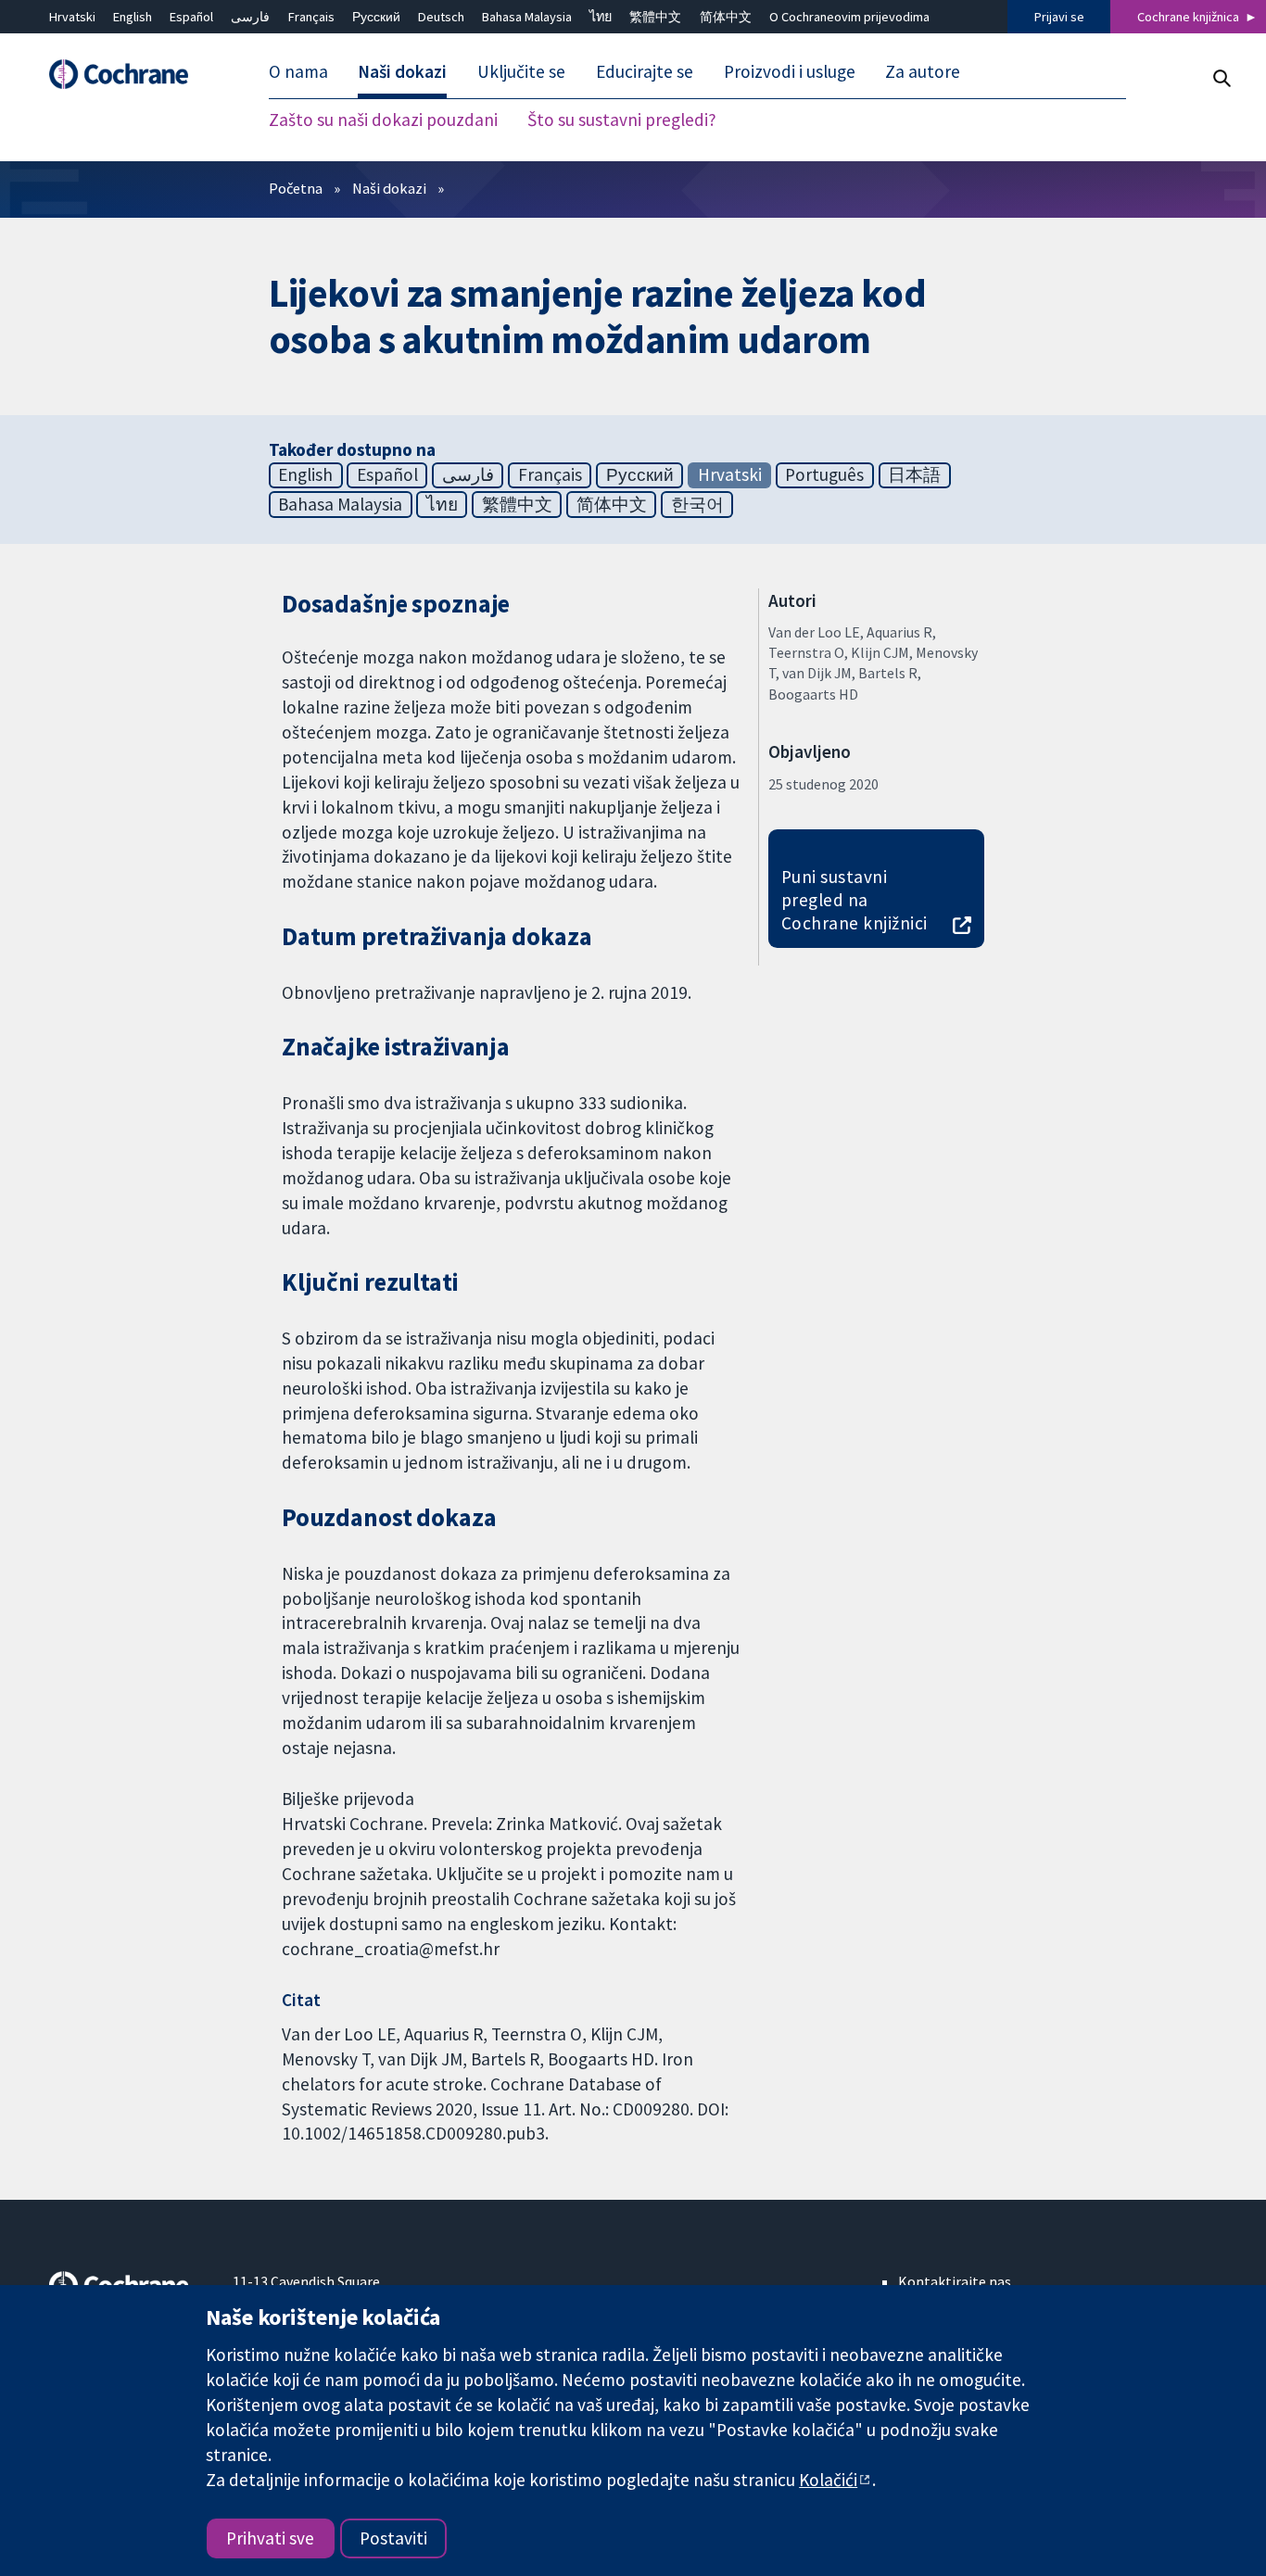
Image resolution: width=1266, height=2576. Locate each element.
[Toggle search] (1221, 78)
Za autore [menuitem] (923, 72)
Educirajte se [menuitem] (645, 72)
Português (824, 474)
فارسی (250, 17)
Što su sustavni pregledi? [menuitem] (622, 120)
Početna (296, 188)
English (133, 17)
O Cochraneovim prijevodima (849, 17)
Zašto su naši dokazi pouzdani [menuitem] (383, 120)
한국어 (697, 504)
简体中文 (726, 17)
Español (191, 17)
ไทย (601, 17)
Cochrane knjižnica (1188, 17)
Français (311, 17)
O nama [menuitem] (298, 72)
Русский (376, 17)
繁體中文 (655, 17)
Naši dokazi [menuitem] (402, 72)
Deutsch (441, 17)
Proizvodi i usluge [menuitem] (790, 72)
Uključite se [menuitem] (521, 72)
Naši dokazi (389, 188)
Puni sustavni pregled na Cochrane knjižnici (855, 900)
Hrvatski (72, 17)
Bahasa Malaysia (527, 17)
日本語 (914, 474)
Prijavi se (1059, 17)
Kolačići (828, 2480)
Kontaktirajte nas (955, 2281)
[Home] (128, 75)
